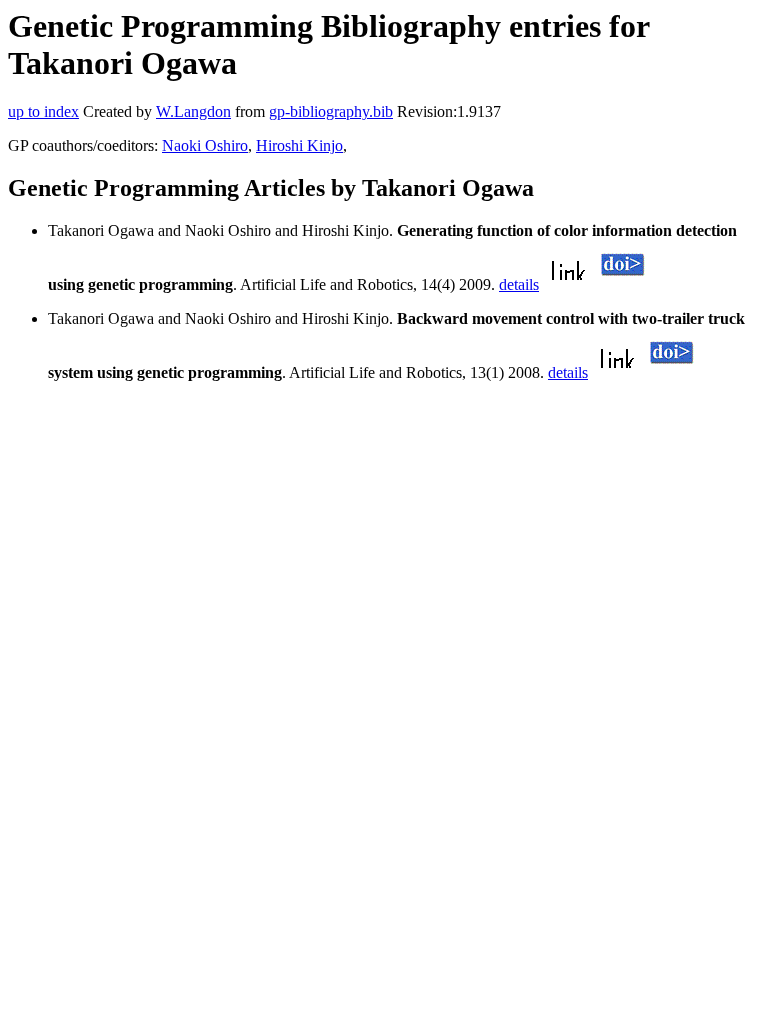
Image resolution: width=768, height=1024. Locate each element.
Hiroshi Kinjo (299, 145)
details (519, 284)
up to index (43, 111)
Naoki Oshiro (205, 145)
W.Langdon (193, 111)
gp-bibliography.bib (331, 111)
